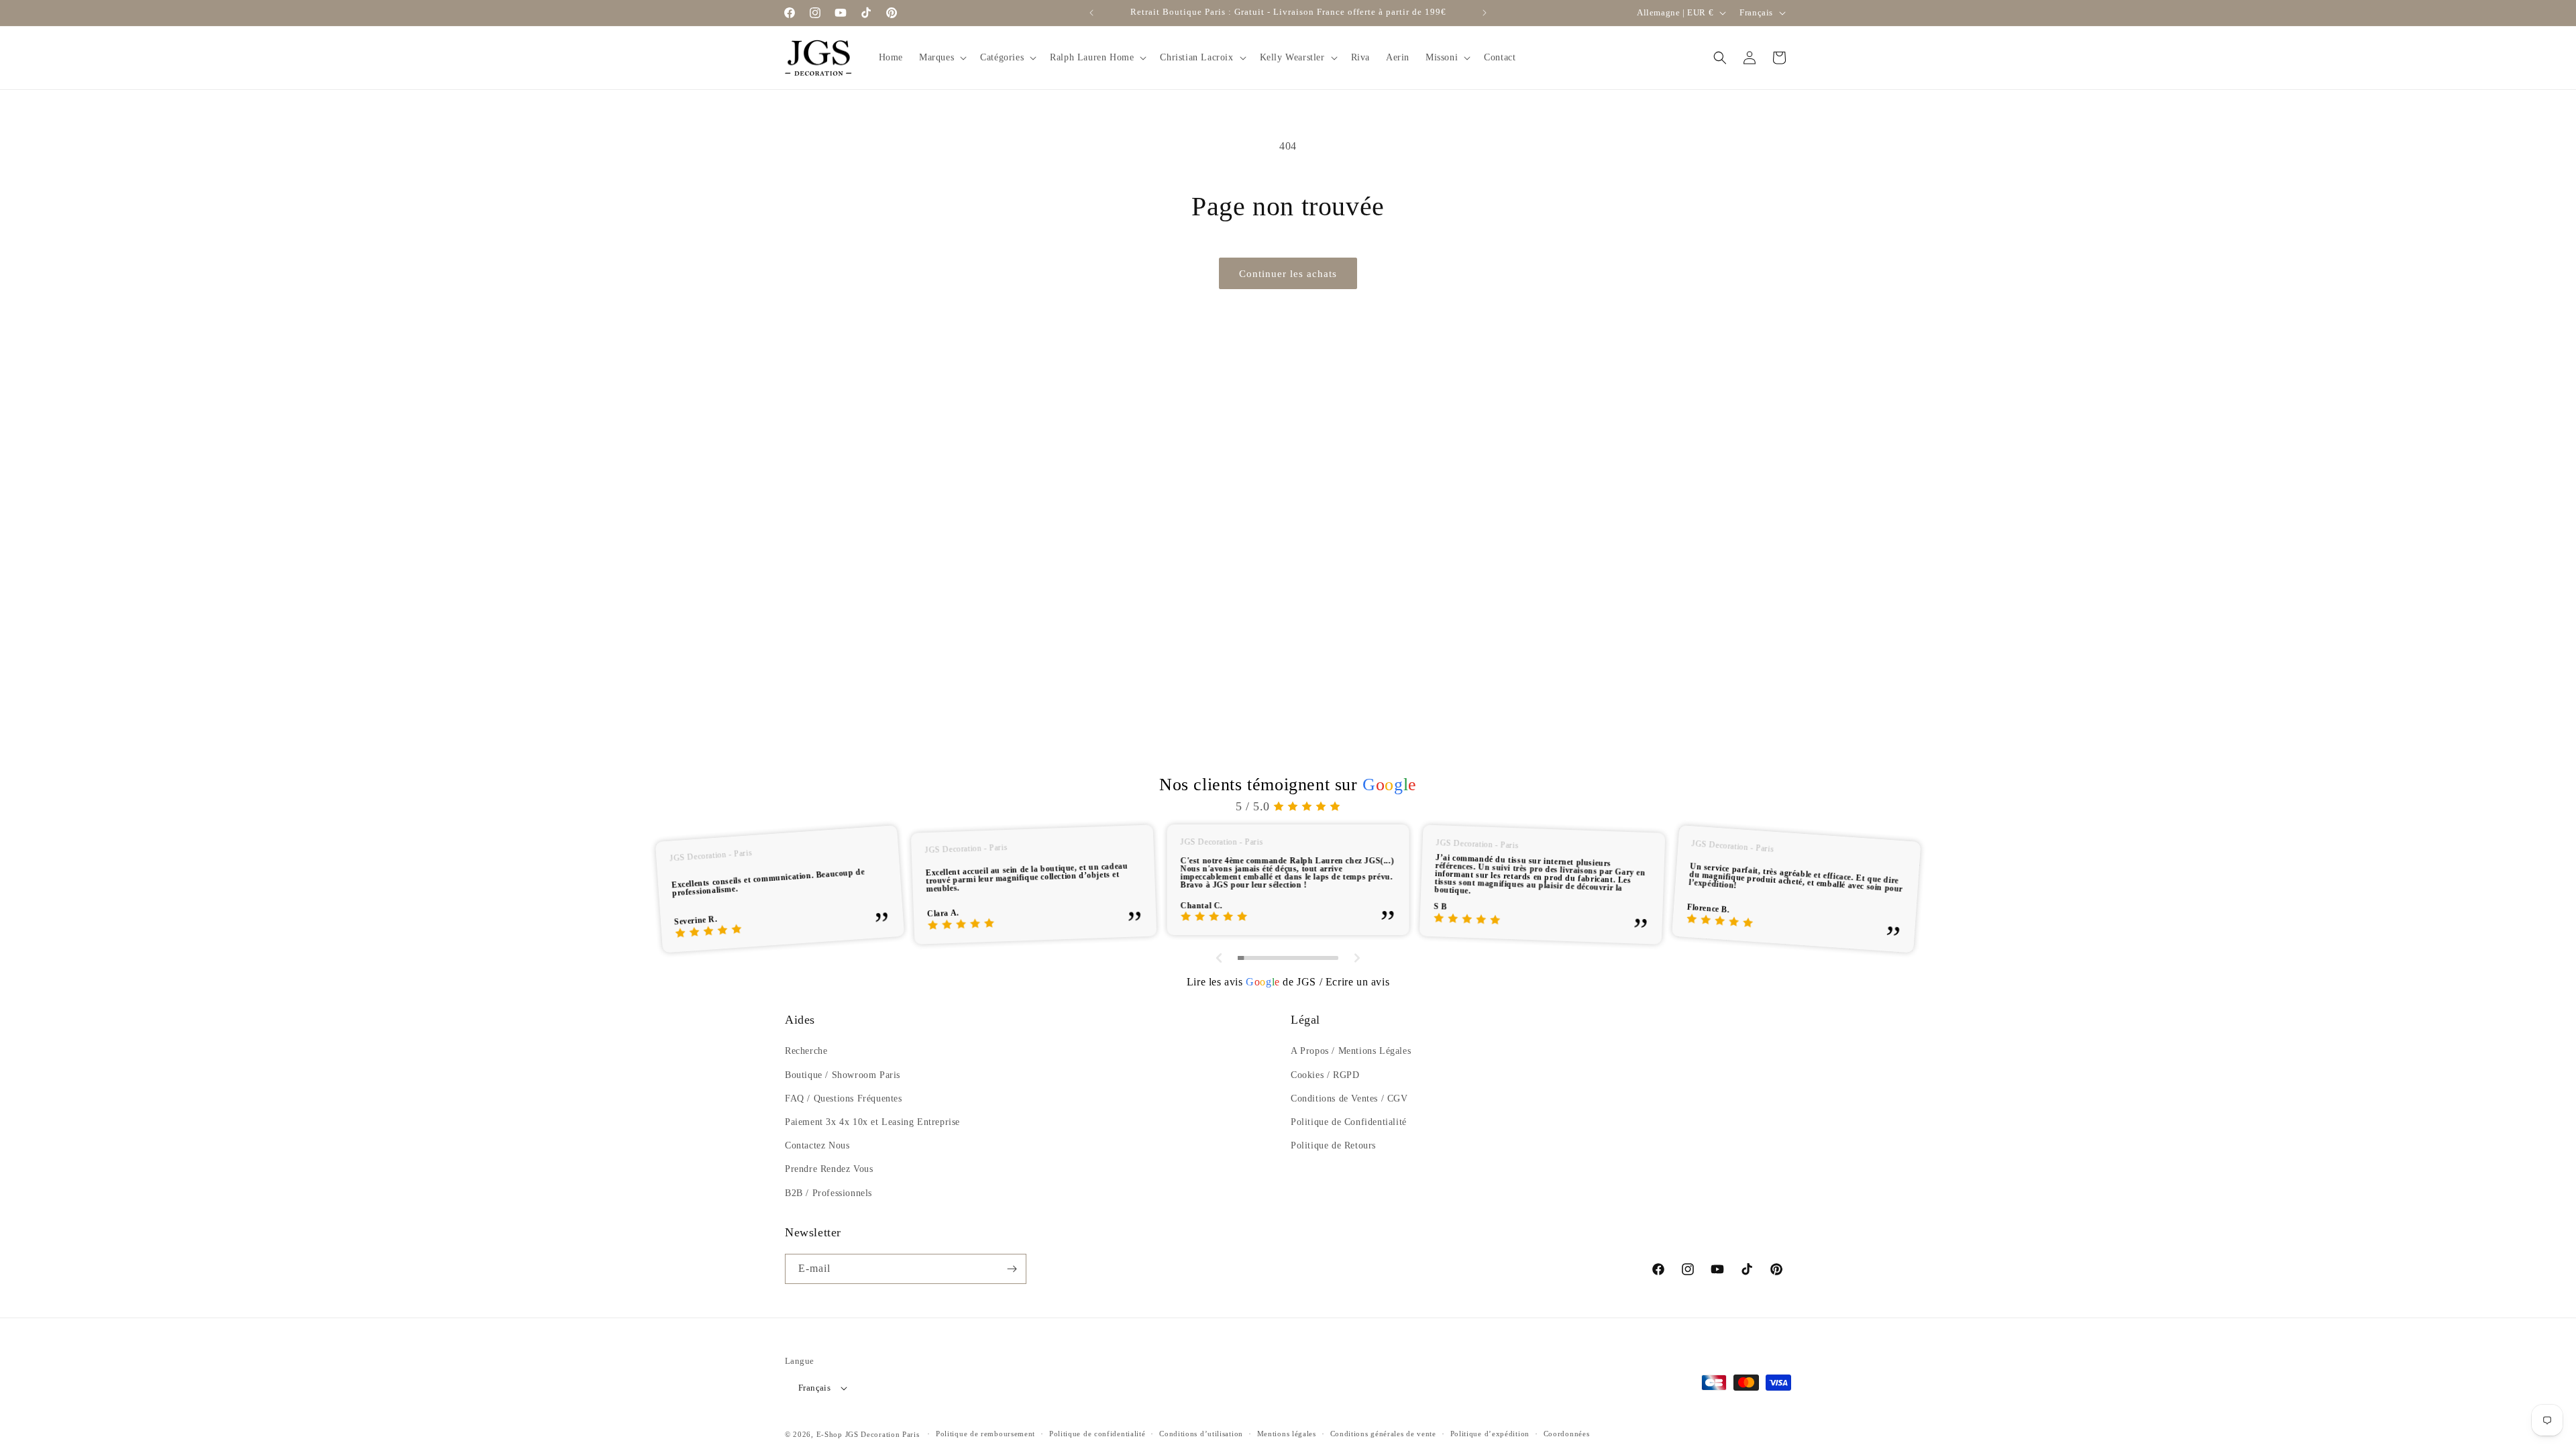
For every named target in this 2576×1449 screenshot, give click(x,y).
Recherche (806, 1051)
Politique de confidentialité (1097, 1434)
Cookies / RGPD (1325, 1075)
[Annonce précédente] (1091, 13)
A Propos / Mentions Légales (1351, 1051)
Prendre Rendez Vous (829, 1169)
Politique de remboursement (985, 1434)
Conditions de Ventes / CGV (1349, 1098)
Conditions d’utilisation (1201, 1434)
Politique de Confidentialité (1349, 1122)
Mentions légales (1287, 1434)
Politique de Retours (1333, 1145)
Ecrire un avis (1357, 982)
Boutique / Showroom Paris (843, 1075)
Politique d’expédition (1490, 1434)
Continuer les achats (1288, 274)
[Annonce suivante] (1485, 13)
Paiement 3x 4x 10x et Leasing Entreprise (872, 1122)
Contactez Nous (817, 1145)
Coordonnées (1567, 1434)
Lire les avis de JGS (1251, 982)
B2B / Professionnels (828, 1193)
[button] (942, 58)
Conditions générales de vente (1383, 1434)
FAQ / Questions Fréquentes (844, 1098)
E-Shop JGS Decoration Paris (868, 1434)
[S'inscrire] (1012, 1269)
